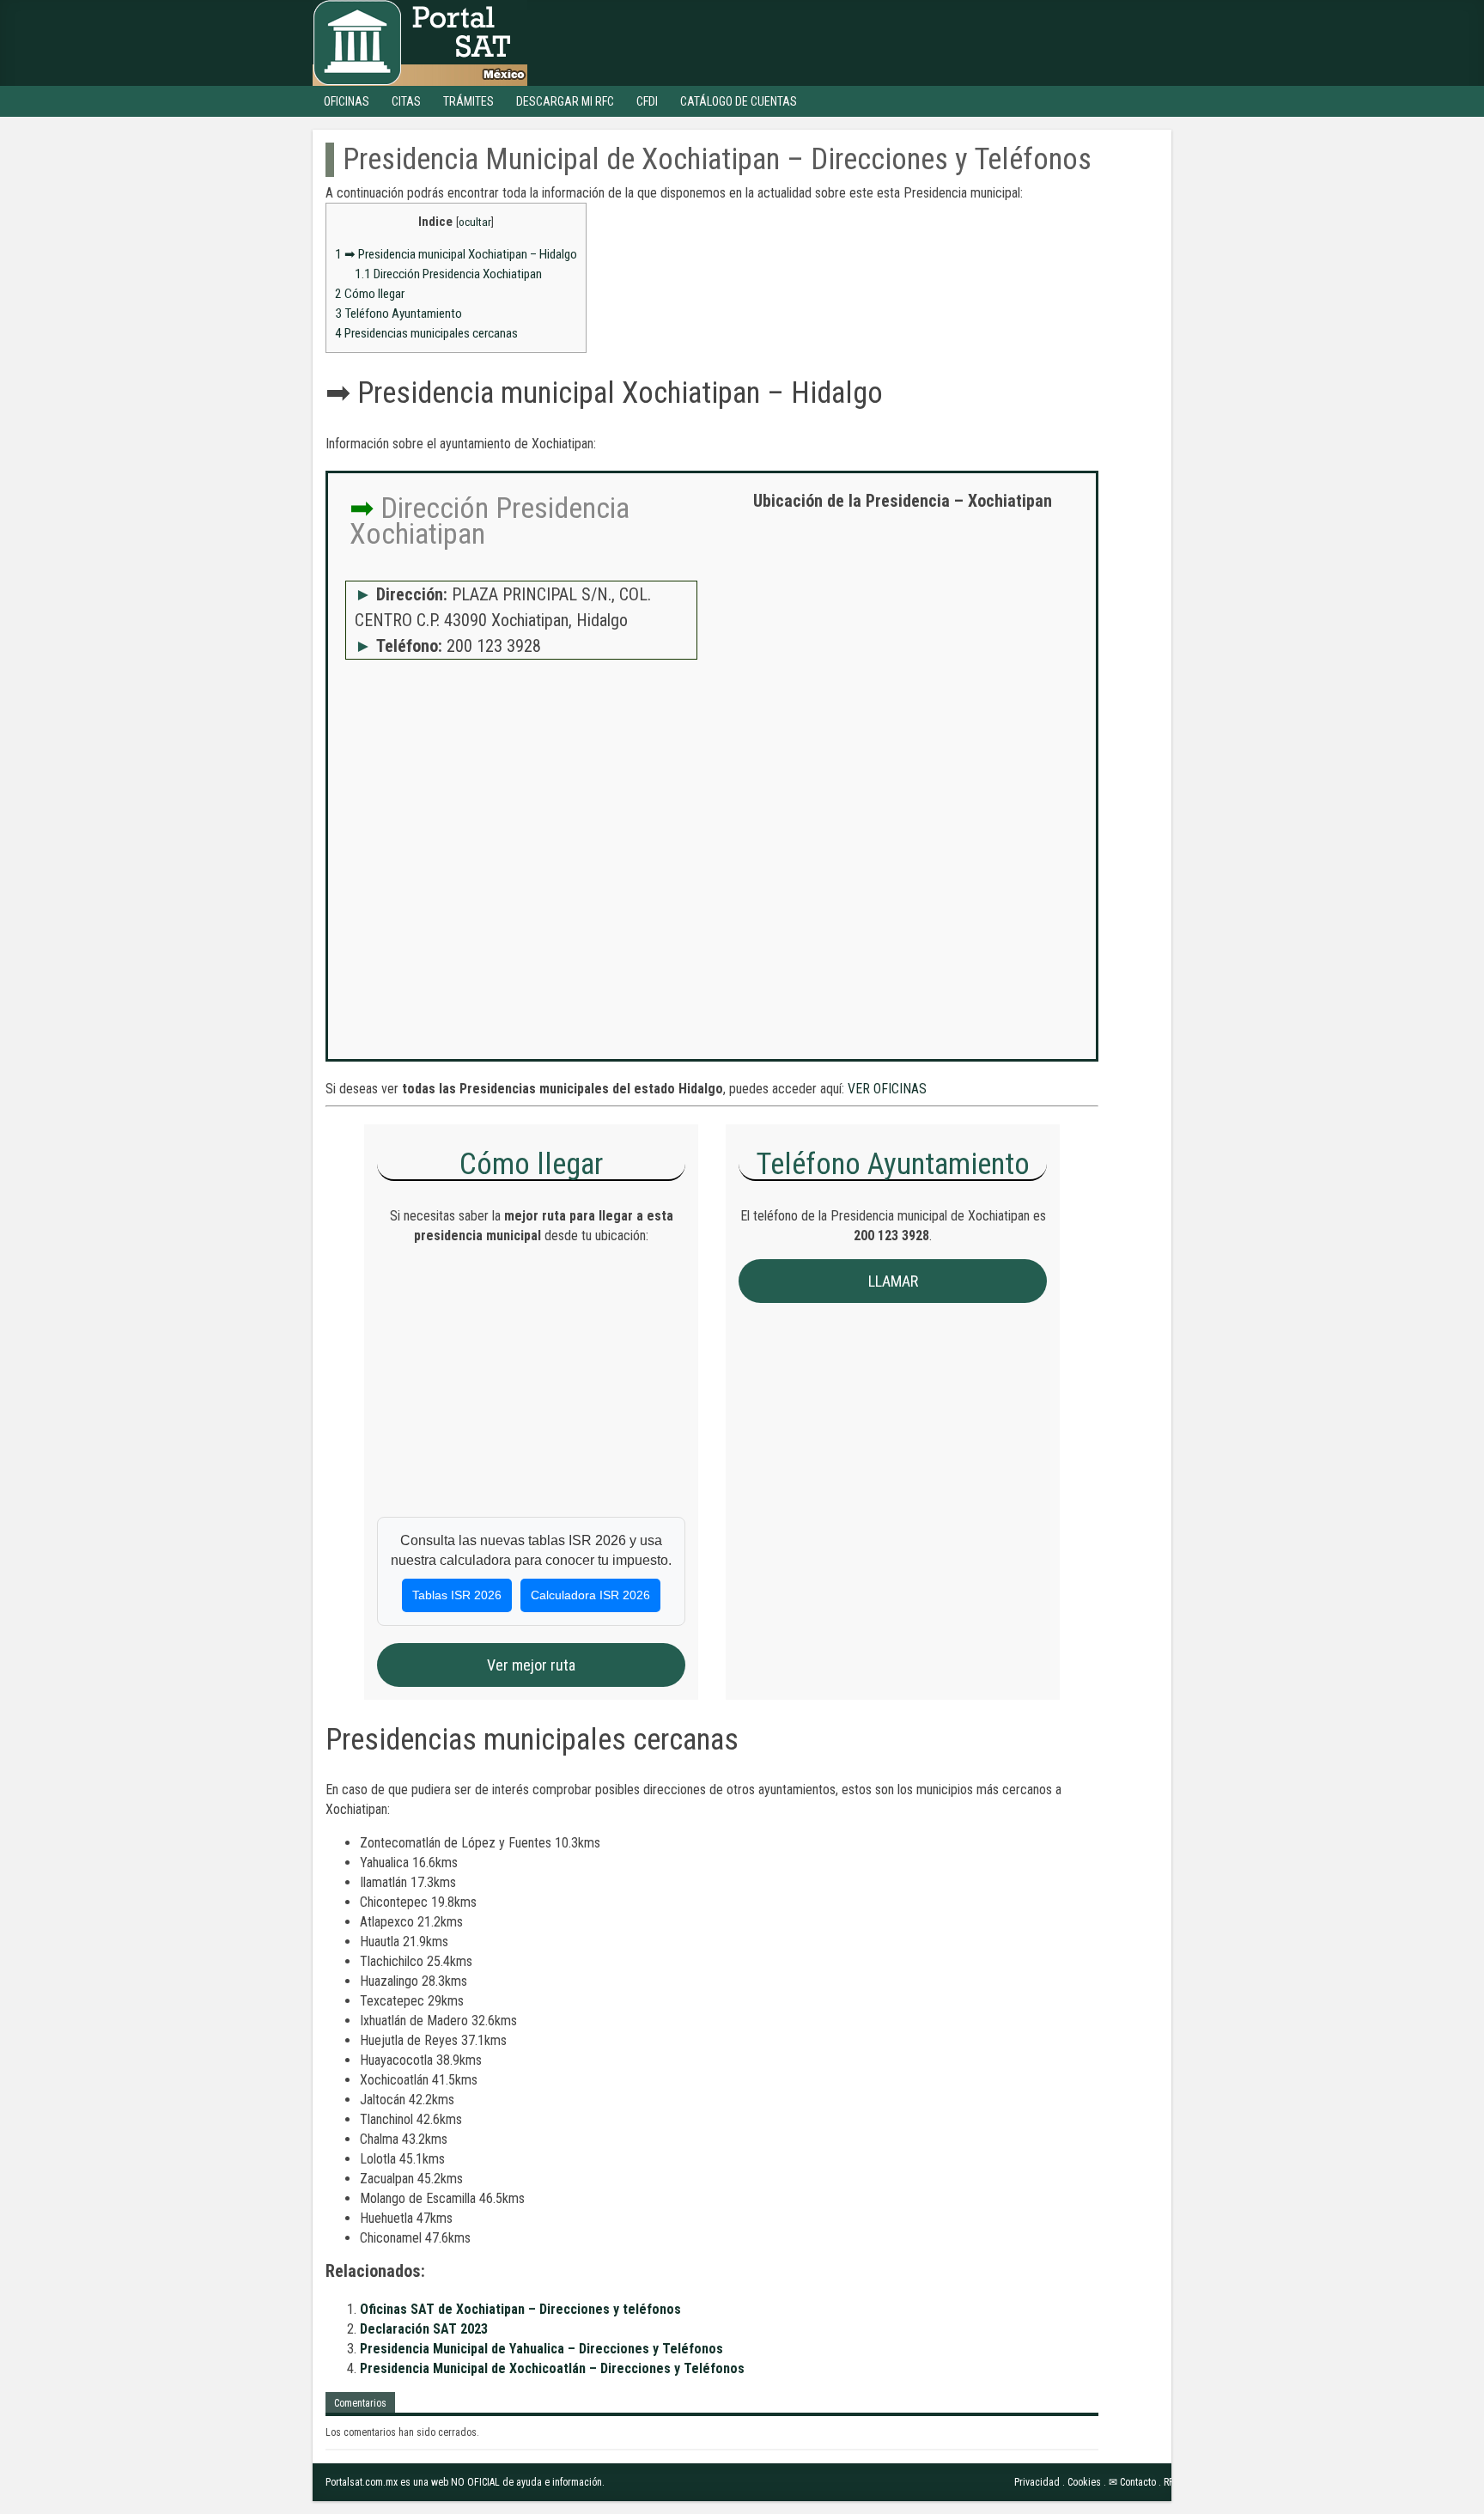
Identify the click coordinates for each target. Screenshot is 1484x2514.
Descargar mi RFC (565, 101)
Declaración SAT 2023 (424, 2329)
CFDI (647, 101)
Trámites (468, 101)
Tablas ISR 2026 (457, 1595)
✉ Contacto (1132, 2482)
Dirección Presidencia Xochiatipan (448, 274)
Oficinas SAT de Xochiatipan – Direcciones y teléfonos (520, 2309)
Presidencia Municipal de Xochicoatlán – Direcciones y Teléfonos (552, 2368)
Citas (406, 101)
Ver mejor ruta (531, 1665)
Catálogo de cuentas (739, 101)
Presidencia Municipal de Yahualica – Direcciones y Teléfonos (541, 2349)
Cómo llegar (370, 294)
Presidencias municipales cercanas (426, 333)
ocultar (475, 222)
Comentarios (360, 2403)
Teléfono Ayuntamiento (398, 313)
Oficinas (347, 101)
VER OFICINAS (887, 1089)
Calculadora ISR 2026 (590, 1595)
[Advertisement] (903, 648)
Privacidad (1037, 2482)
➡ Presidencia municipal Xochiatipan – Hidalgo (456, 254)
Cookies (1084, 2482)
